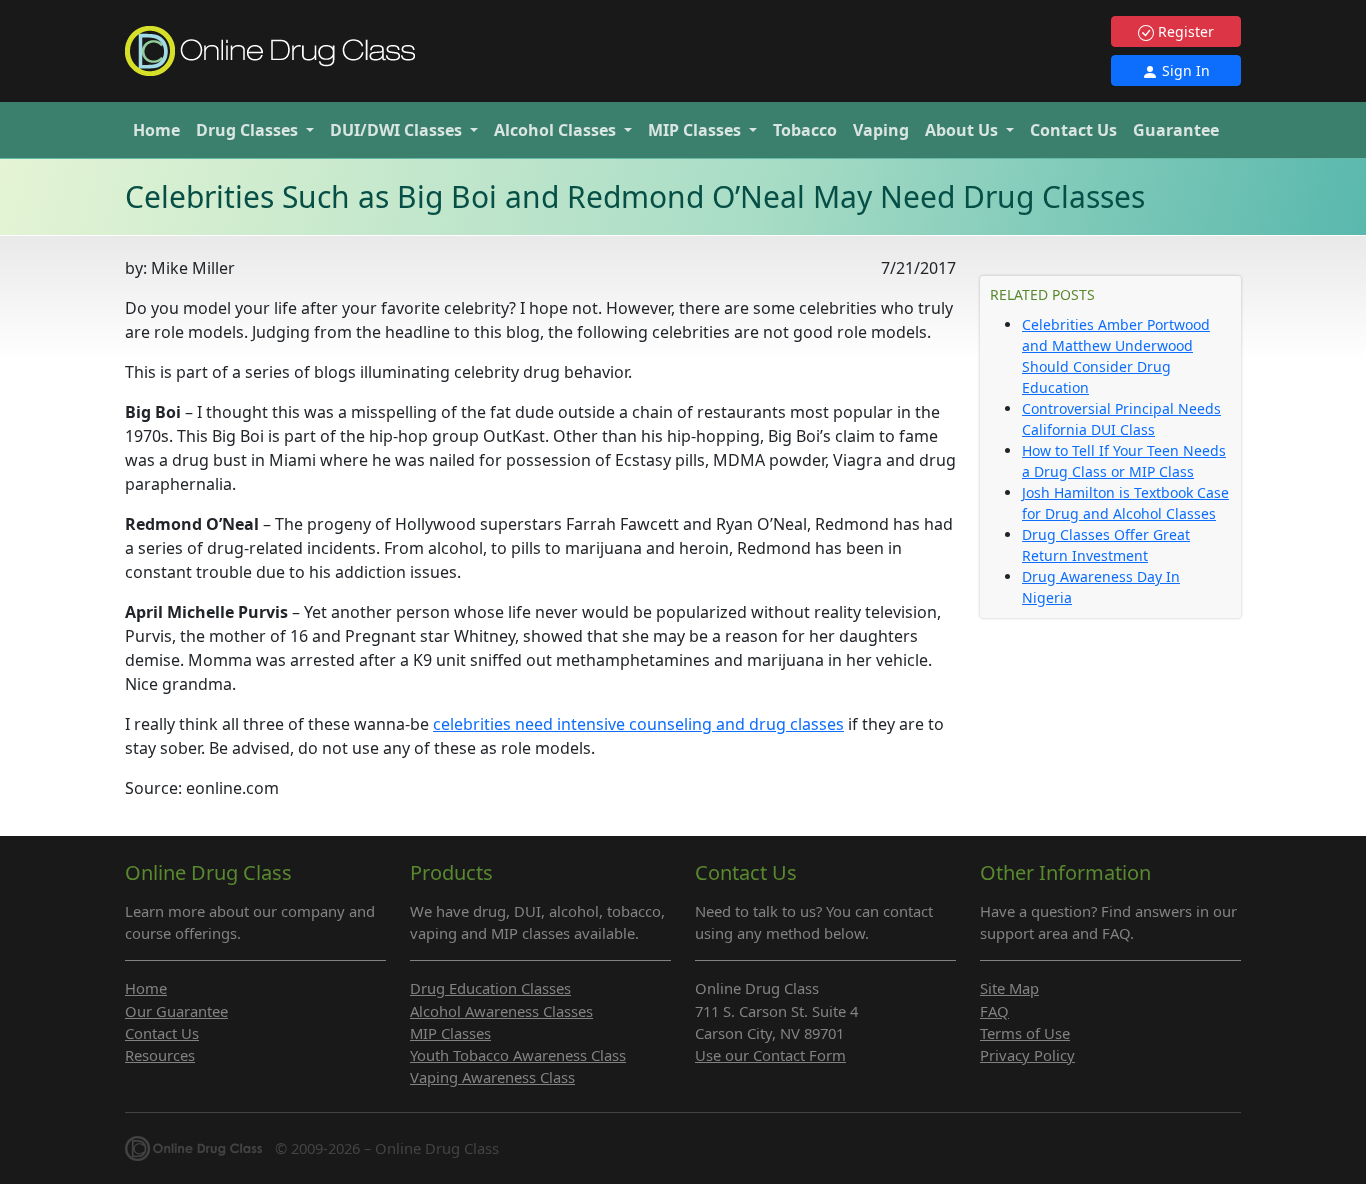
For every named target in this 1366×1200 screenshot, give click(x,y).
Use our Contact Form (770, 1055)
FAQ (994, 1011)
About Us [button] (963, 130)
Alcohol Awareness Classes (501, 1011)
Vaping (881, 130)
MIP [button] (694, 130)
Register (1184, 31)
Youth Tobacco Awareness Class (518, 1055)
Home (156, 130)
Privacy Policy (1027, 1055)
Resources (160, 1055)
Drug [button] (247, 130)
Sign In (1184, 70)
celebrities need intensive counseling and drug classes (638, 724)
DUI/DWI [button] (396, 130)
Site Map (1009, 988)
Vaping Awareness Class (492, 1077)
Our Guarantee (176, 1011)
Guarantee (1176, 130)
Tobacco (805, 130)
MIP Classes (450, 1033)
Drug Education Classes (490, 988)
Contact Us (1073, 130)
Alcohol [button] (555, 130)
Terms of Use (1025, 1033)
